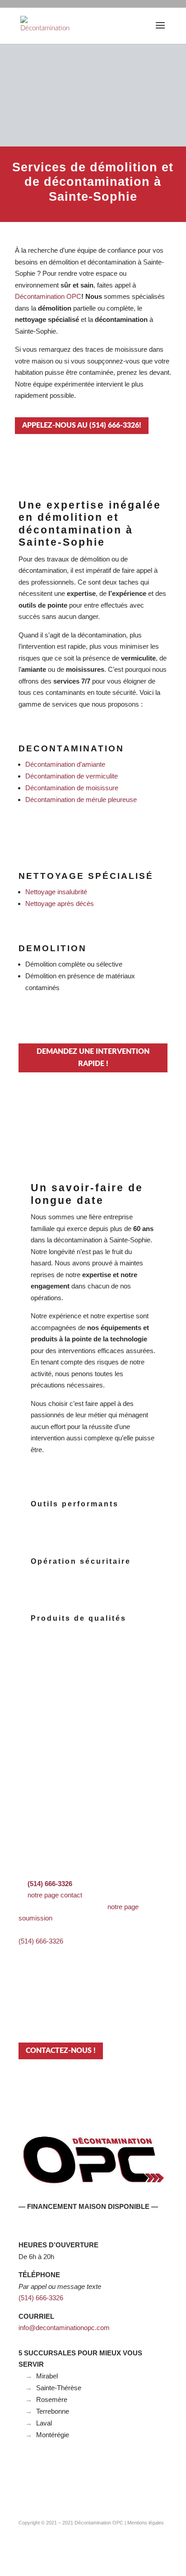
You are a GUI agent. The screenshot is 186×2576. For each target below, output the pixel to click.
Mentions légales (146, 2523)
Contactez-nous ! (61, 2051)
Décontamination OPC (99, 2523)
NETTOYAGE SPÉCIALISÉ (86, 876)
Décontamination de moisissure (72, 788)
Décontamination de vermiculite (72, 776)
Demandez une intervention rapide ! (93, 1058)
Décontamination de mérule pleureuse (81, 800)
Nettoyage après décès (60, 903)
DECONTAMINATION (71, 748)
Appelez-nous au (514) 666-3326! (82, 425)
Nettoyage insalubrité (56, 892)
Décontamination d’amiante (65, 764)
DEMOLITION (53, 948)
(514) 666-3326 (41, 1941)
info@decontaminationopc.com (64, 2328)
